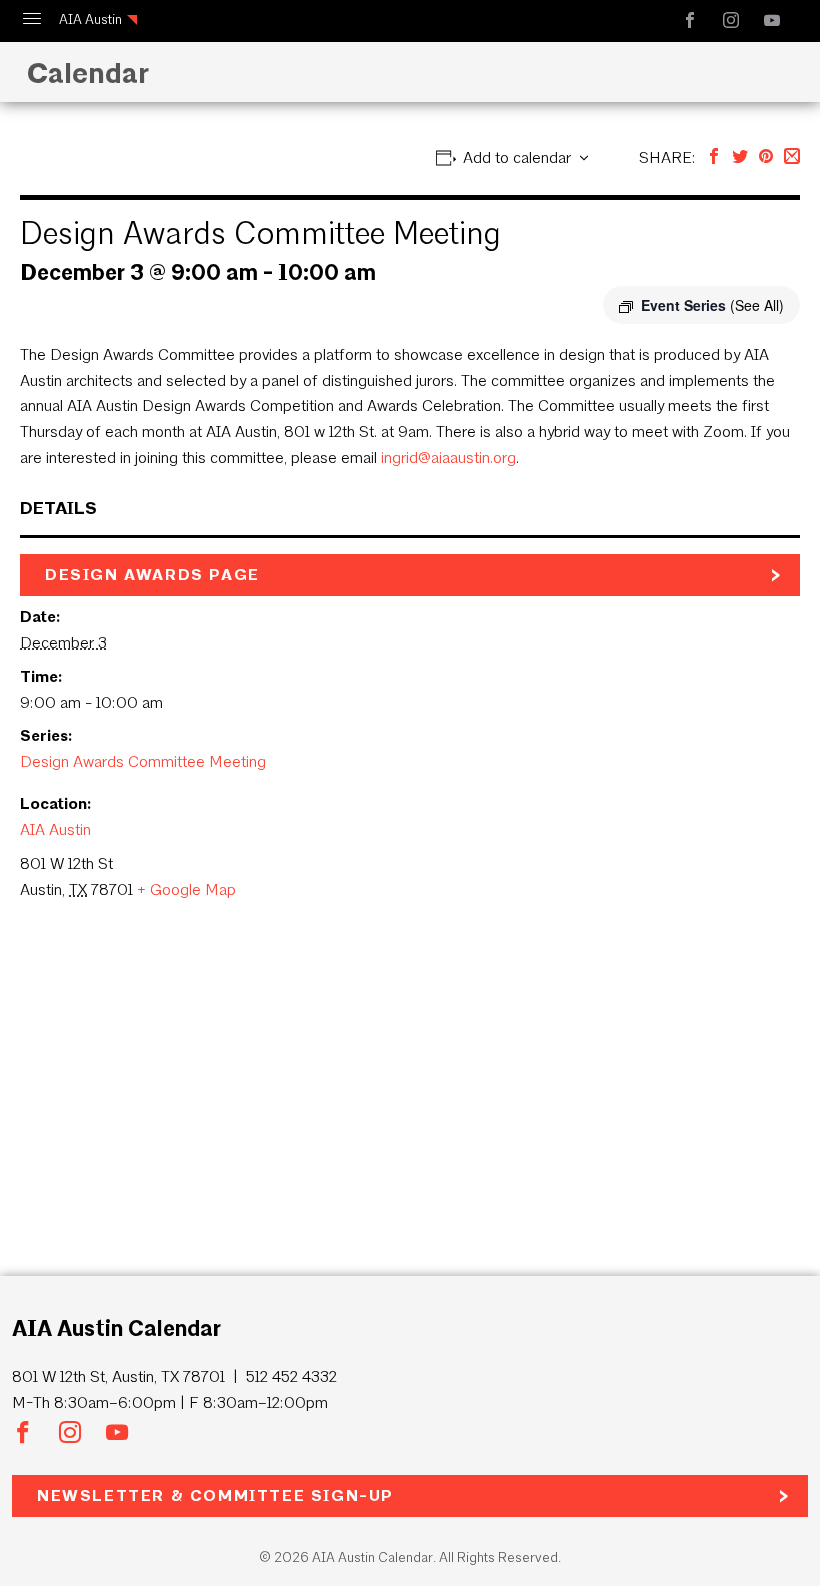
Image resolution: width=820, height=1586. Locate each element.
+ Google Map (186, 889)
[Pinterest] (766, 157)
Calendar (84, 73)
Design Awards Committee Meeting (143, 761)
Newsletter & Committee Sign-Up (215, 1495)
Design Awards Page (152, 574)
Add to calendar (517, 157)
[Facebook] (714, 157)
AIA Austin (90, 19)
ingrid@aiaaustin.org (448, 457)
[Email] (792, 157)
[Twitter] (740, 157)
